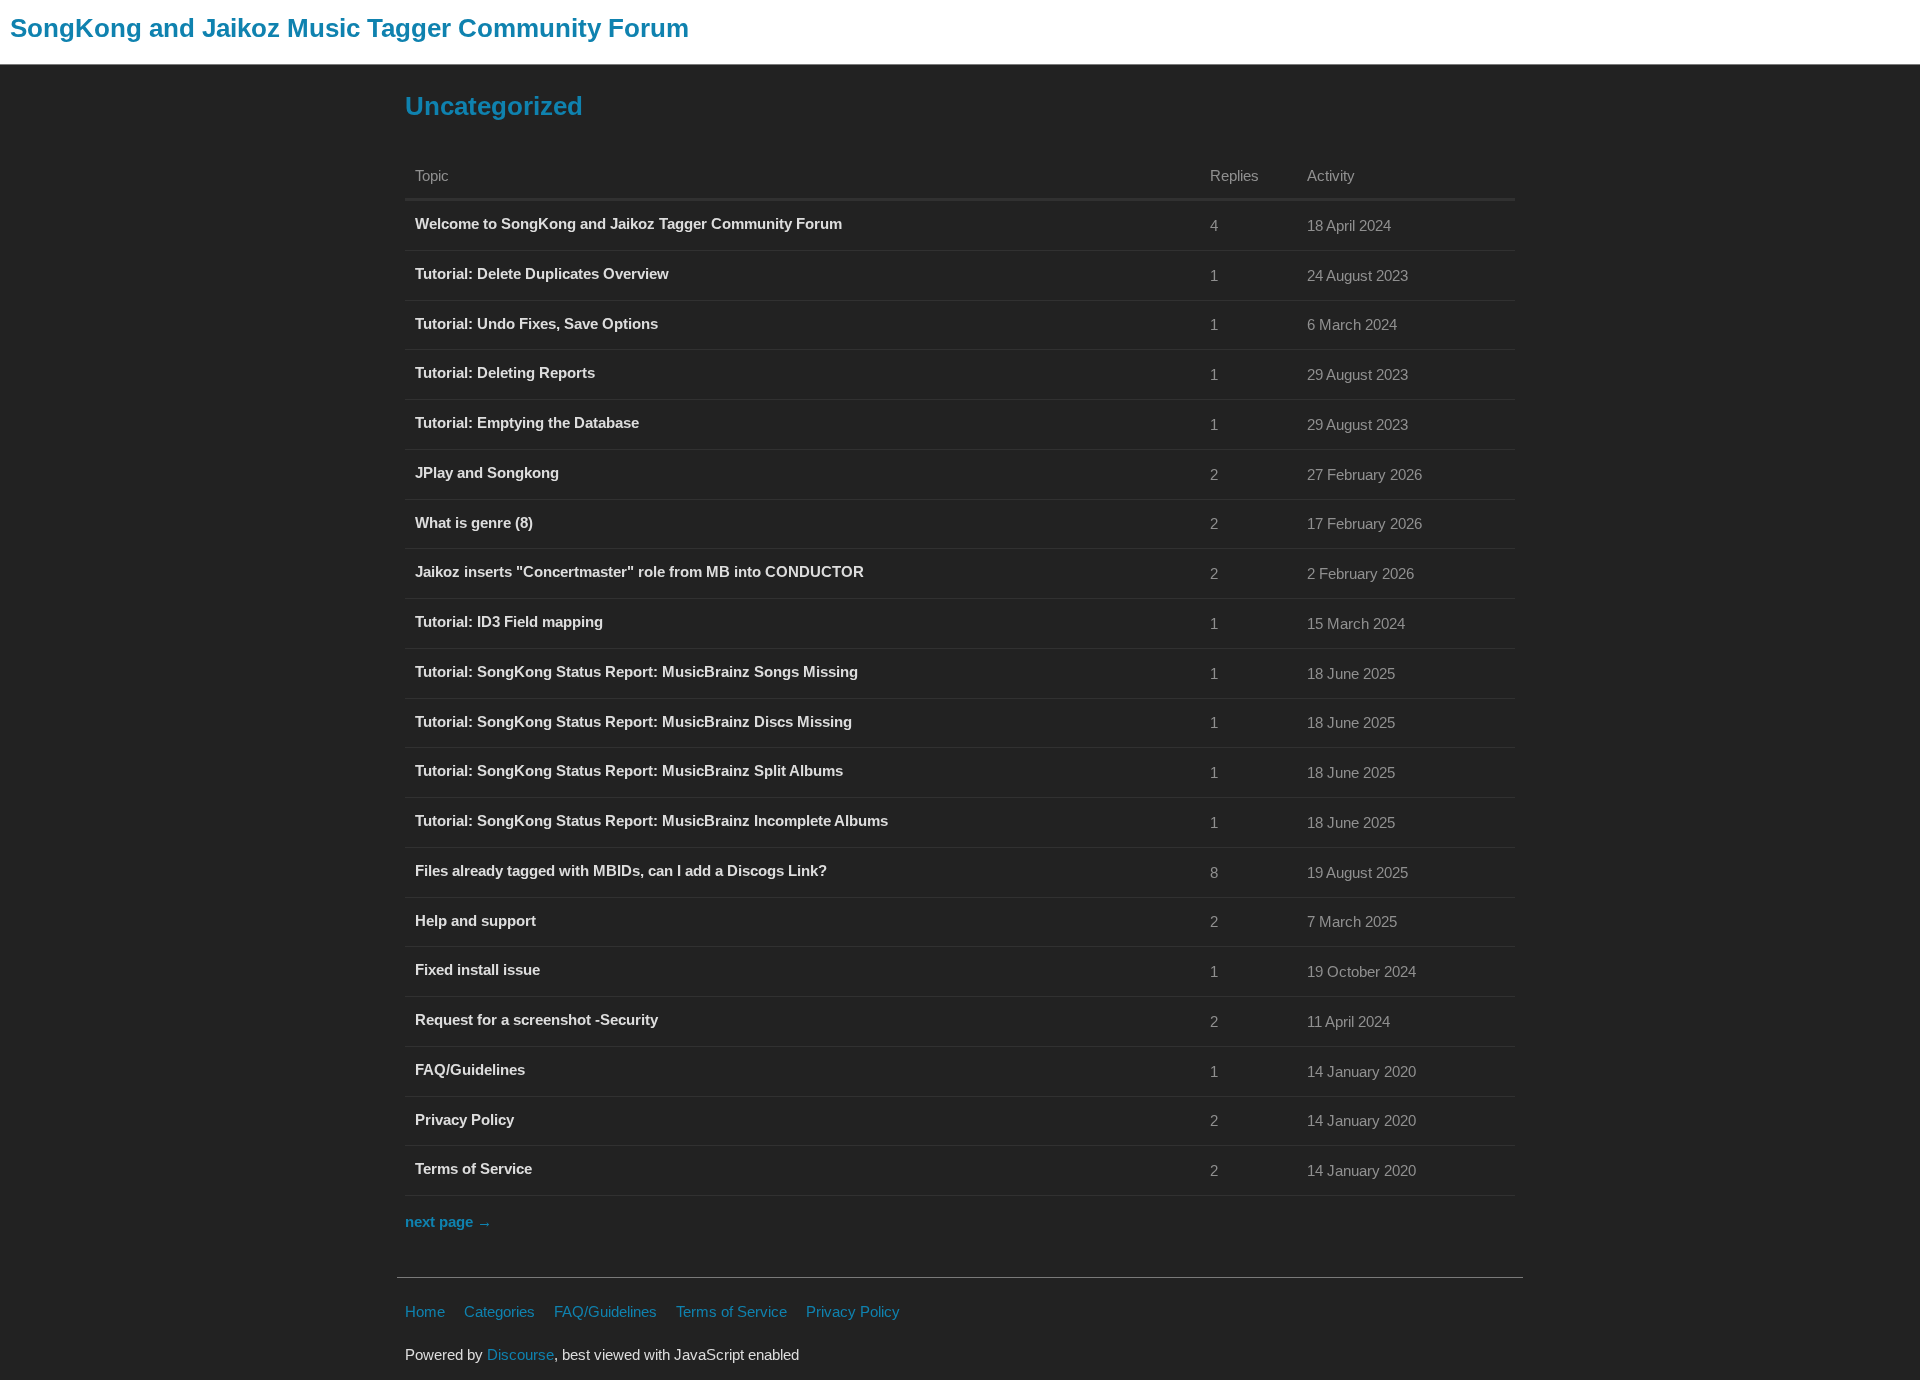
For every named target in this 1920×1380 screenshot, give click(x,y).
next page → (448, 1221)
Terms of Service (731, 1311)
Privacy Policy (853, 1311)
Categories (499, 1311)
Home (425, 1311)
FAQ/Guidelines (605, 1311)
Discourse (520, 1354)
